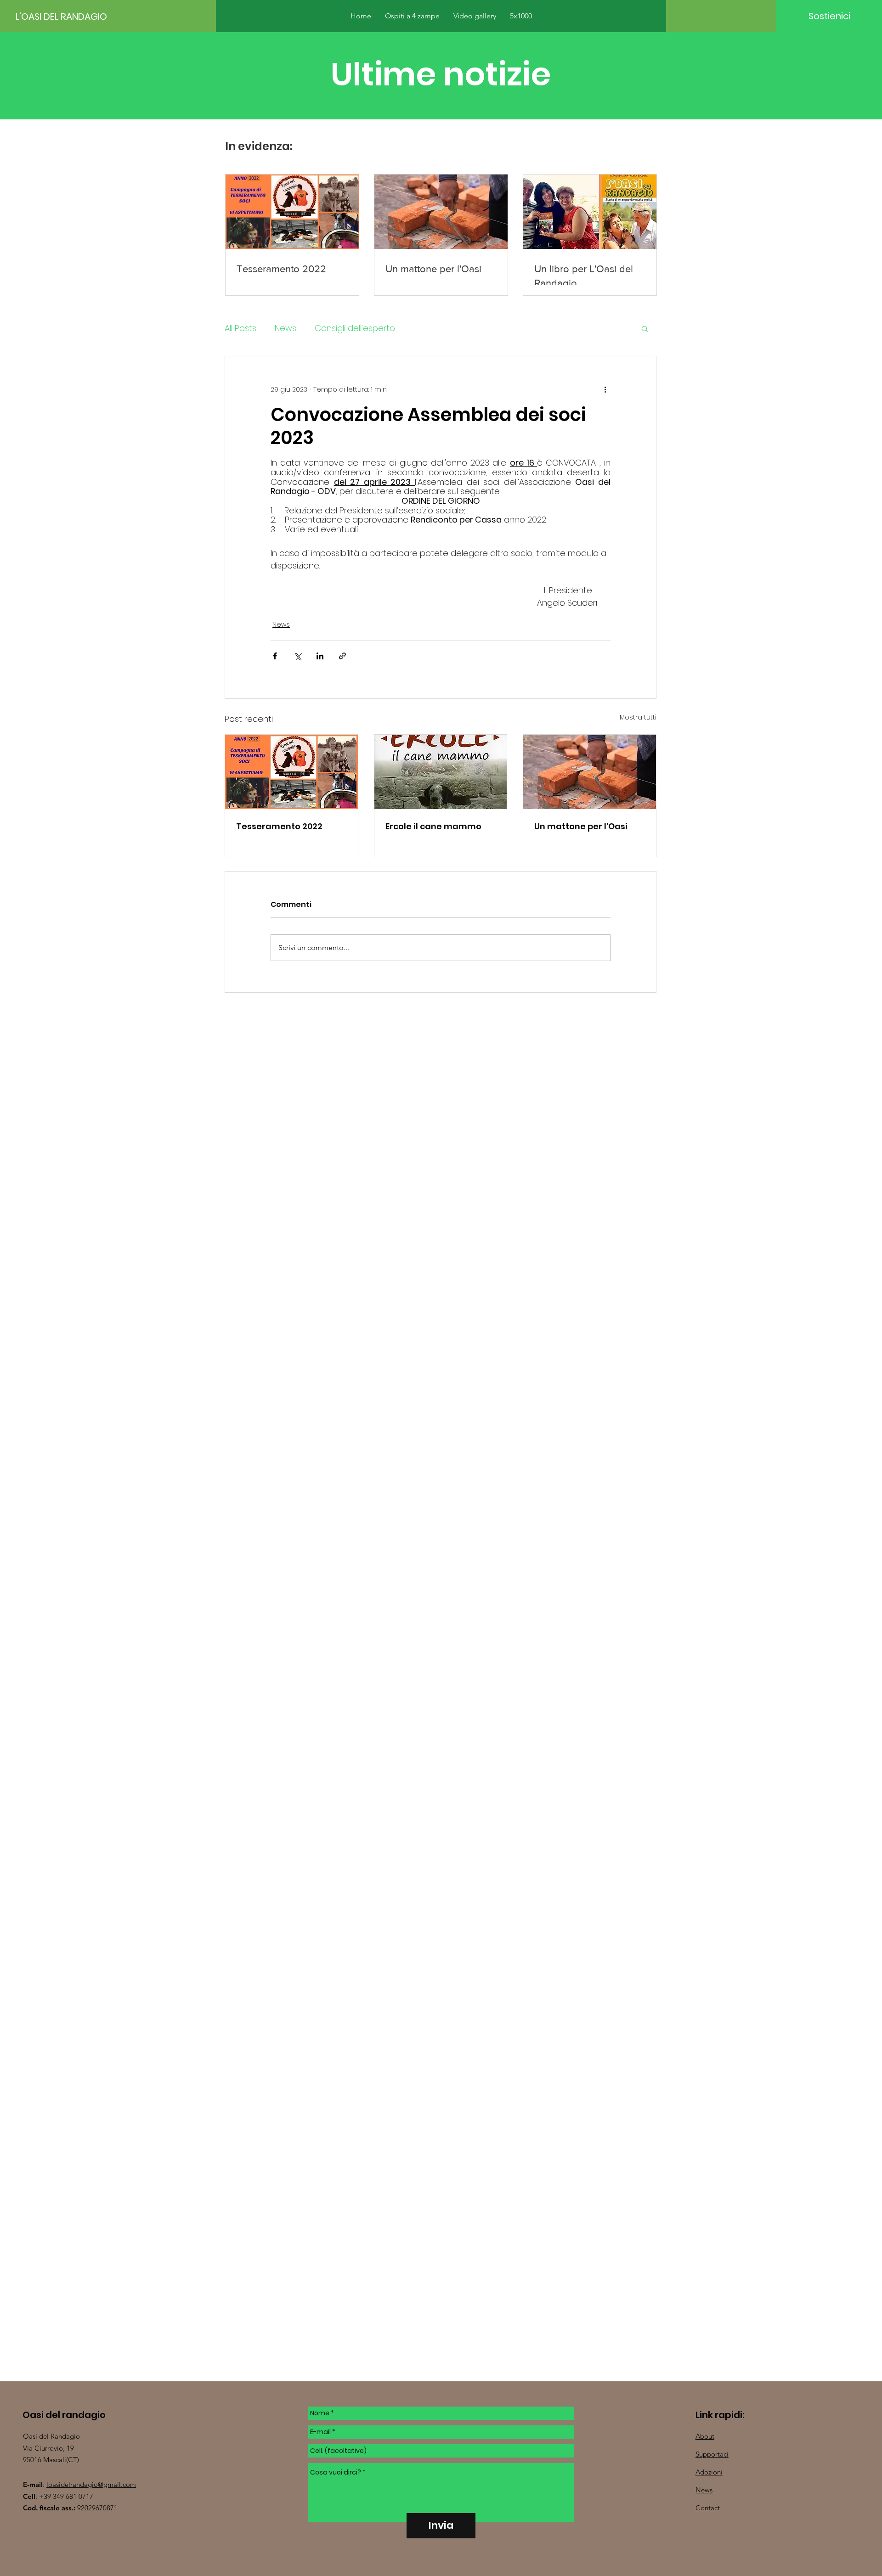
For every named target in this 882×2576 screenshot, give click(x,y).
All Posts (240, 328)
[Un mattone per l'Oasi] (590, 772)
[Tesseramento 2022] (291, 772)
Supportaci (712, 2454)
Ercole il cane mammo (433, 826)
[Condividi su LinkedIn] (320, 656)
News (286, 328)
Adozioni (709, 2472)
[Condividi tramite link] (342, 656)
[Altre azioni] (605, 389)
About (705, 2436)
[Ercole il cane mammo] (441, 772)
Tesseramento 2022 (279, 826)
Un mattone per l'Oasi (581, 826)
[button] (645, 328)
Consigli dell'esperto (355, 328)
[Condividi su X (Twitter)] (297, 656)
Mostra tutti (638, 717)
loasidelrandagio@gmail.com (91, 2484)
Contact (708, 2508)
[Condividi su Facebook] (275, 656)
